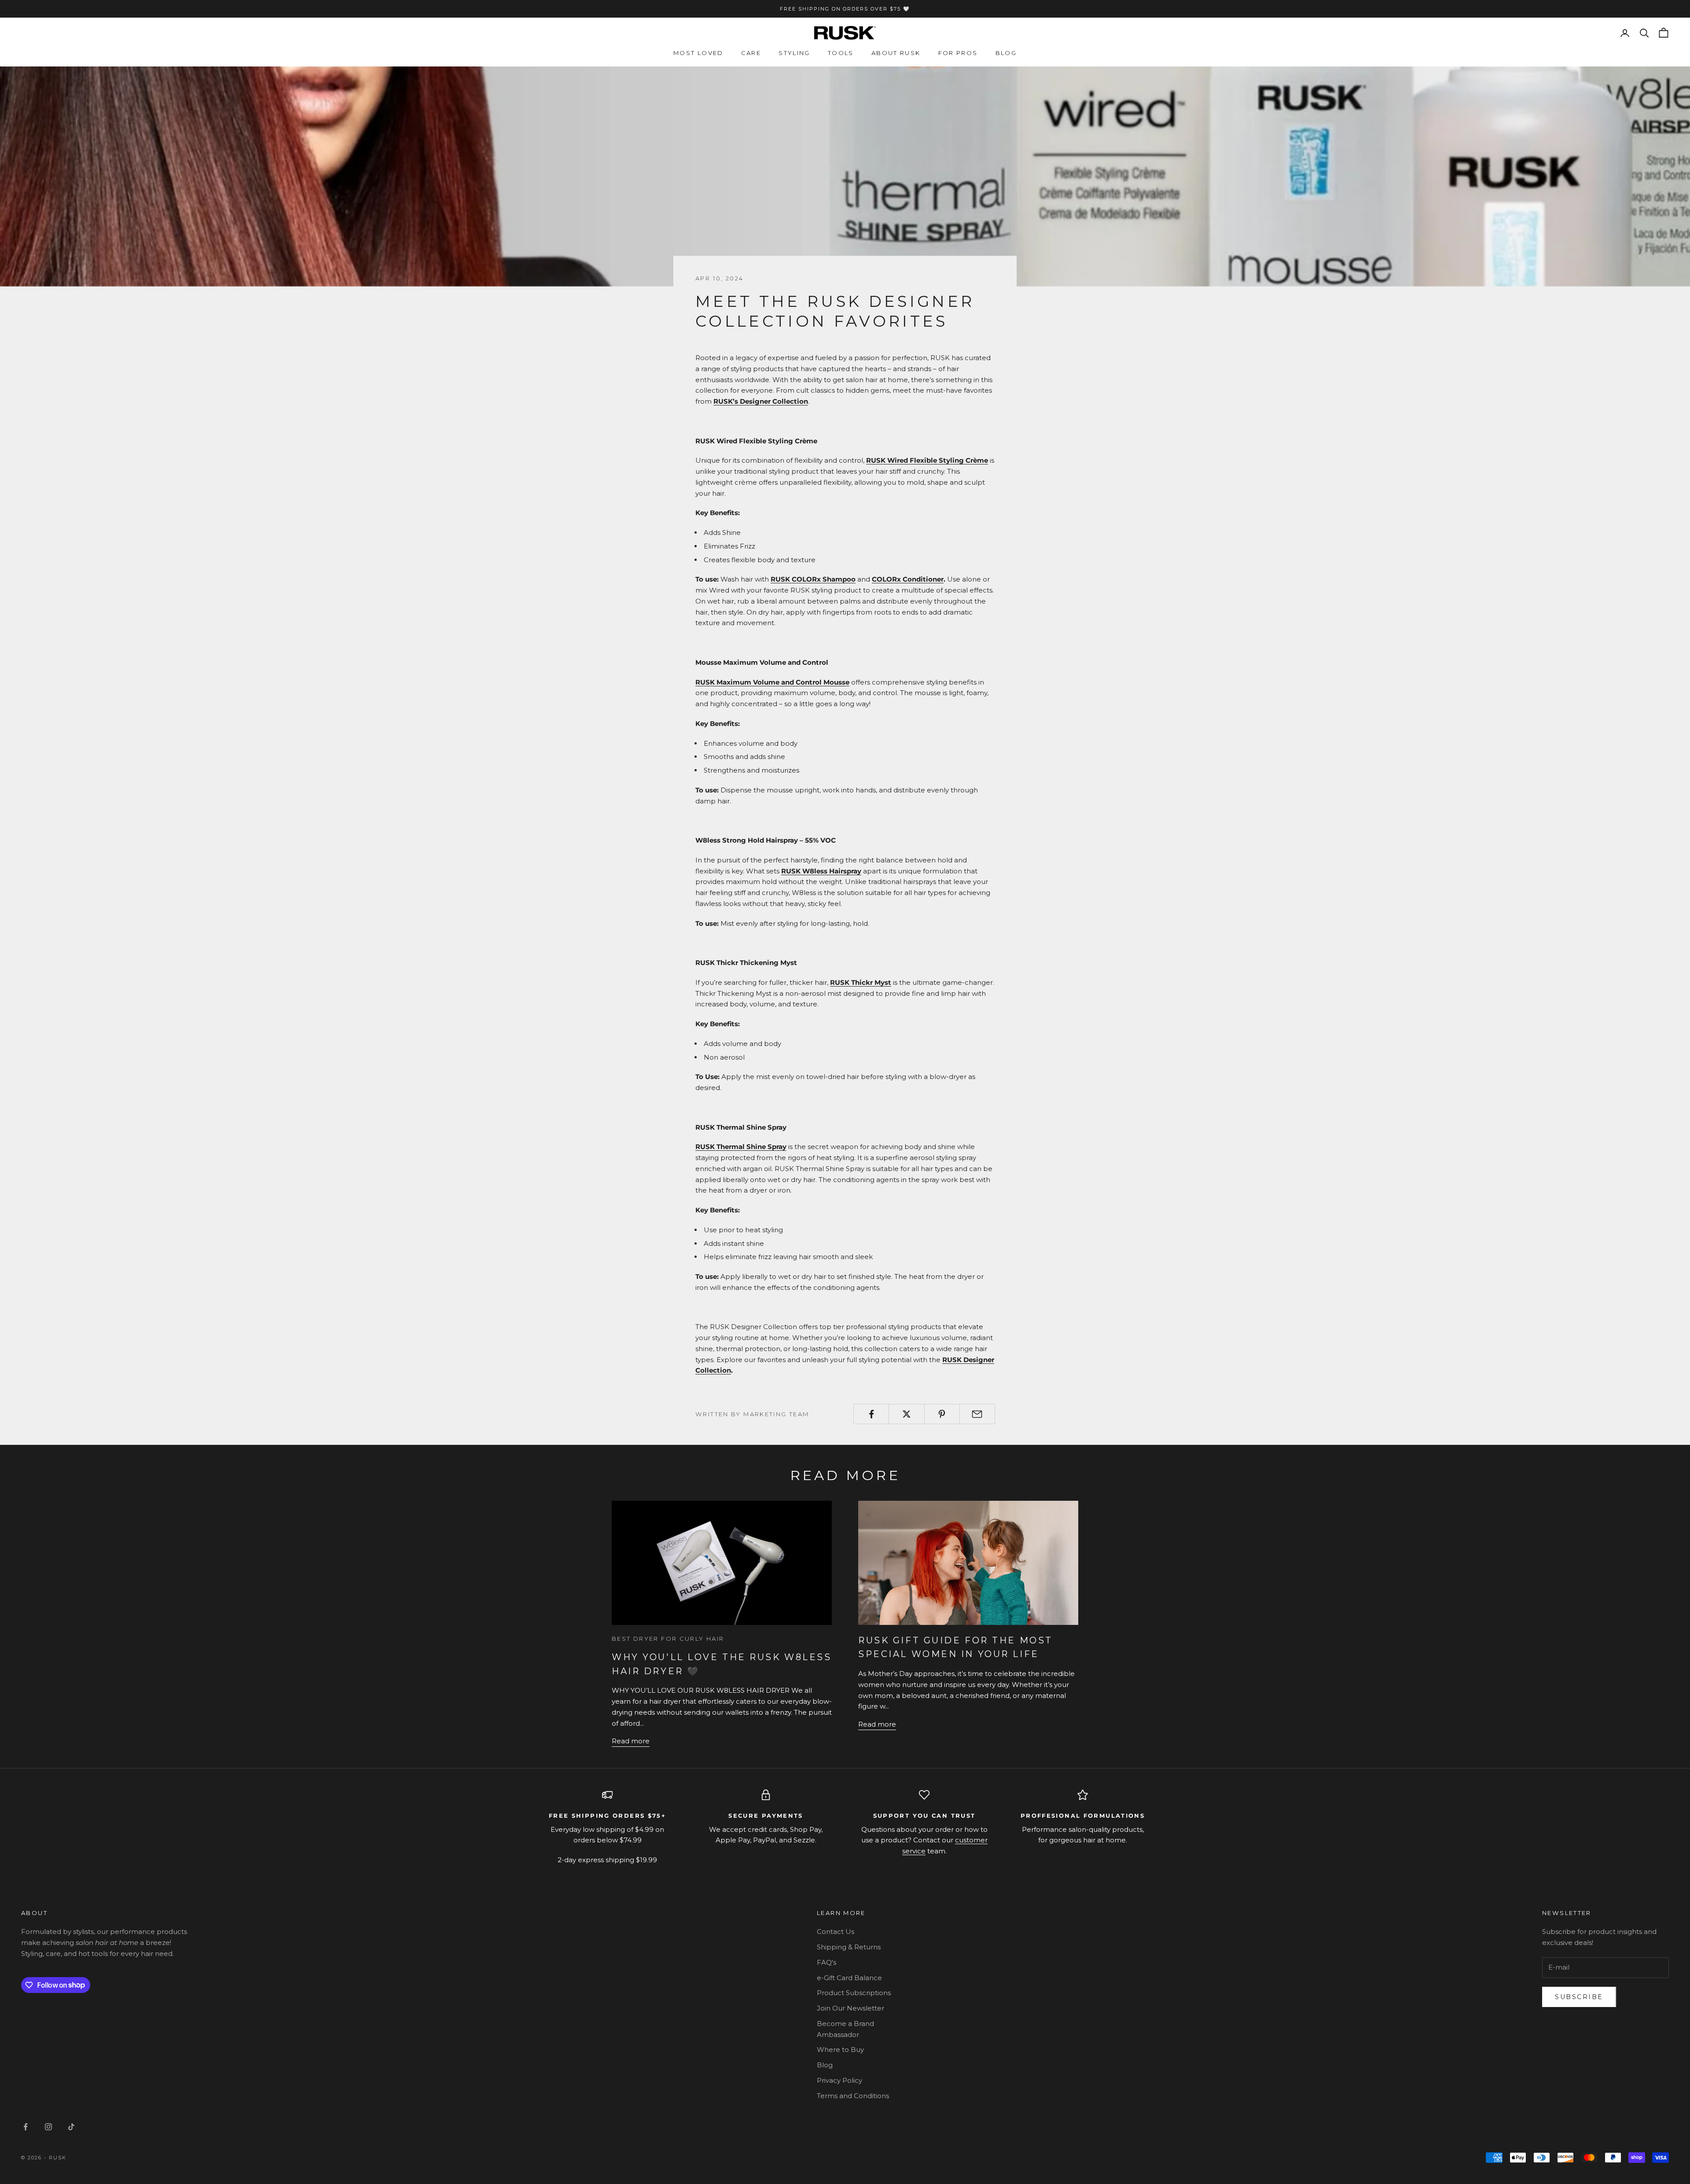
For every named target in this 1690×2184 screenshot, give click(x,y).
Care (751, 53)
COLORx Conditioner (908, 579)
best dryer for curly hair (668, 1639)
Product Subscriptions (854, 1993)
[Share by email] (977, 1414)
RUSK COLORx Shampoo (813, 579)
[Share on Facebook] (871, 1414)
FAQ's (827, 1962)
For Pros (958, 53)
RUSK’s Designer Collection (761, 401)
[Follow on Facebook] (26, 2127)
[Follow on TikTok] (71, 2127)
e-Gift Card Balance (849, 1978)
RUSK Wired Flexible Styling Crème (927, 460)
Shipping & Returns (849, 1947)
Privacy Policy (839, 2080)
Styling (794, 53)
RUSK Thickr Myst (861, 982)
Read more (631, 1741)
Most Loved (698, 53)
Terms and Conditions (853, 2096)
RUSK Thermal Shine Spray (741, 1147)
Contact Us (836, 1932)
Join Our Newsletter (851, 2008)
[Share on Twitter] (906, 1414)
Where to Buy (840, 2050)
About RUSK (896, 53)
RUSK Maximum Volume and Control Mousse (772, 682)
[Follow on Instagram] (48, 2127)
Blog (1006, 53)
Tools (841, 53)
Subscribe (1579, 1997)
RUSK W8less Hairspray (821, 871)
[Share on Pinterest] (942, 1414)
